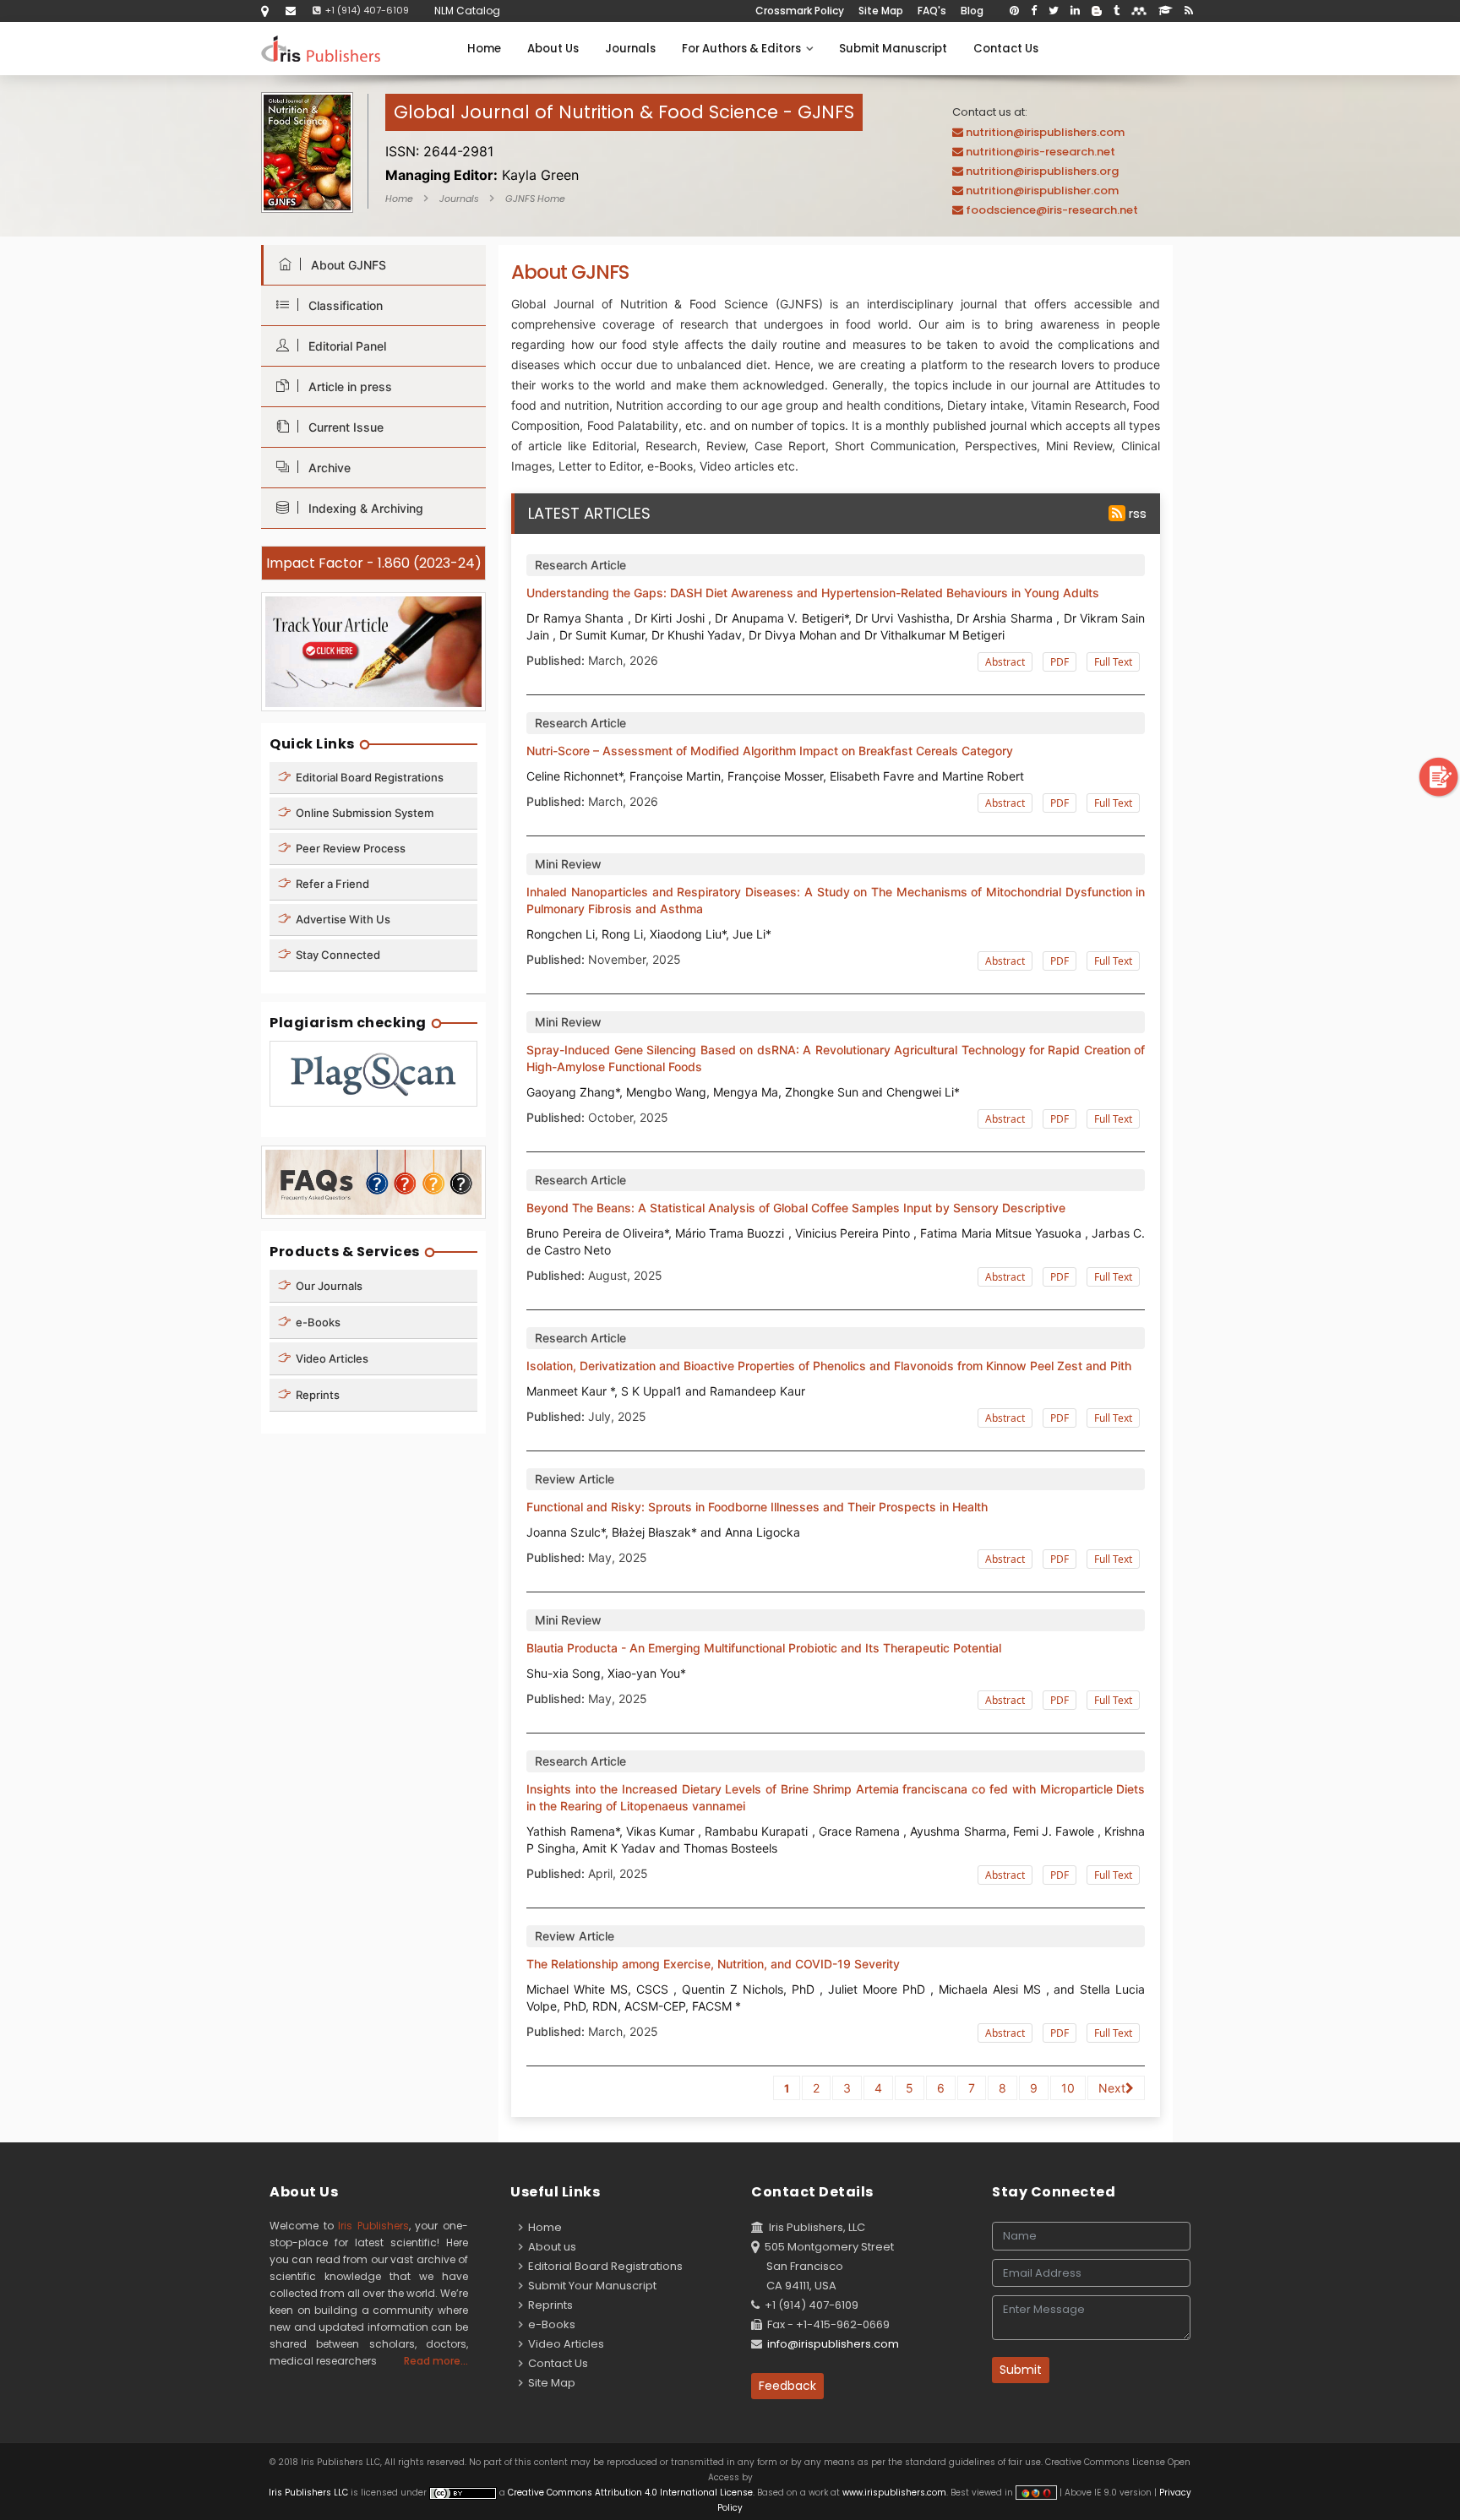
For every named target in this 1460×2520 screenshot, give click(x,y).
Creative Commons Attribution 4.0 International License (630, 2493)
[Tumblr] (1117, 11)
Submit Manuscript (893, 49)
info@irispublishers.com (833, 2344)
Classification (342, 305)
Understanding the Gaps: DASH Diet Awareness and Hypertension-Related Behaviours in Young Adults (813, 593)
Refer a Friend (331, 884)
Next (1112, 2088)
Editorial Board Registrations (368, 777)
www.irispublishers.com (894, 2493)
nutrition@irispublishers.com (1045, 132)
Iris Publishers (373, 2226)
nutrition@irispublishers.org (1042, 171)
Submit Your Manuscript (590, 2286)
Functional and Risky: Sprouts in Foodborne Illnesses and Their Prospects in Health (757, 1507)
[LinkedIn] (1075, 11)
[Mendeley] (1139, 11)
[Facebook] (1034, 11)
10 (1068, 2088)
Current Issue (343, 427)
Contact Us (1006, 49)
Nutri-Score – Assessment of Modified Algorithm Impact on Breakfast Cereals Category (770, 751)
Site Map (881, 11)
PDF (1060, 662)
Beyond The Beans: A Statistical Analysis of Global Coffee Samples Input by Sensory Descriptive (796, 1208)
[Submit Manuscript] (1439, 776)
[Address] (265, 11)
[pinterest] (1014, 11)
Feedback (787, 2386)
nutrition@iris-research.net (1041, 152)
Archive (326, 468)
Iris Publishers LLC (310, 2493)
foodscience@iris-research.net (1052, 210)
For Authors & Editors (744, 49)
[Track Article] (373, 651)
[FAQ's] (373, 1181)
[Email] (291, 11)
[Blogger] (1097, 11)
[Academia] (1166, 11)
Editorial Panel (344, 346)
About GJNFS (345, 265)
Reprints (316, 1395)
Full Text (1113, 662)
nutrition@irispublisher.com (1042, 190)
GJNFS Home (535, 199)
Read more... (436, 2361)
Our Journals (328, 1286)
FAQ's (932, 11)
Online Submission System (363, 813)
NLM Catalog (467, 11)
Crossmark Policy (800, 11)
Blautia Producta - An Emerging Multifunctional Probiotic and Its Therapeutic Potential (764, 1648)
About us (550, 2247)
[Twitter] (1054, 11)
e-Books (317, 1322)
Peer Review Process (349, 848)
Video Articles (331, 1358)
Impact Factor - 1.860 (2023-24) (374, 563)
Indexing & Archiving (362, 508)
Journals (630, 49)
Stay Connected (337, 955)
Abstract (1005, 662)
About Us (553, 49)
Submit (1021, 2370)
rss (1136, 513)
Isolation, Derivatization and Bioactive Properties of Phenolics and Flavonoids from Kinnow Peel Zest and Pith (829, 1366)
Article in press (347, 386)
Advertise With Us (342, 919)
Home (484, 49)
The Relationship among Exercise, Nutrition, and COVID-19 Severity (713, 1964)
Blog (972, 11)
